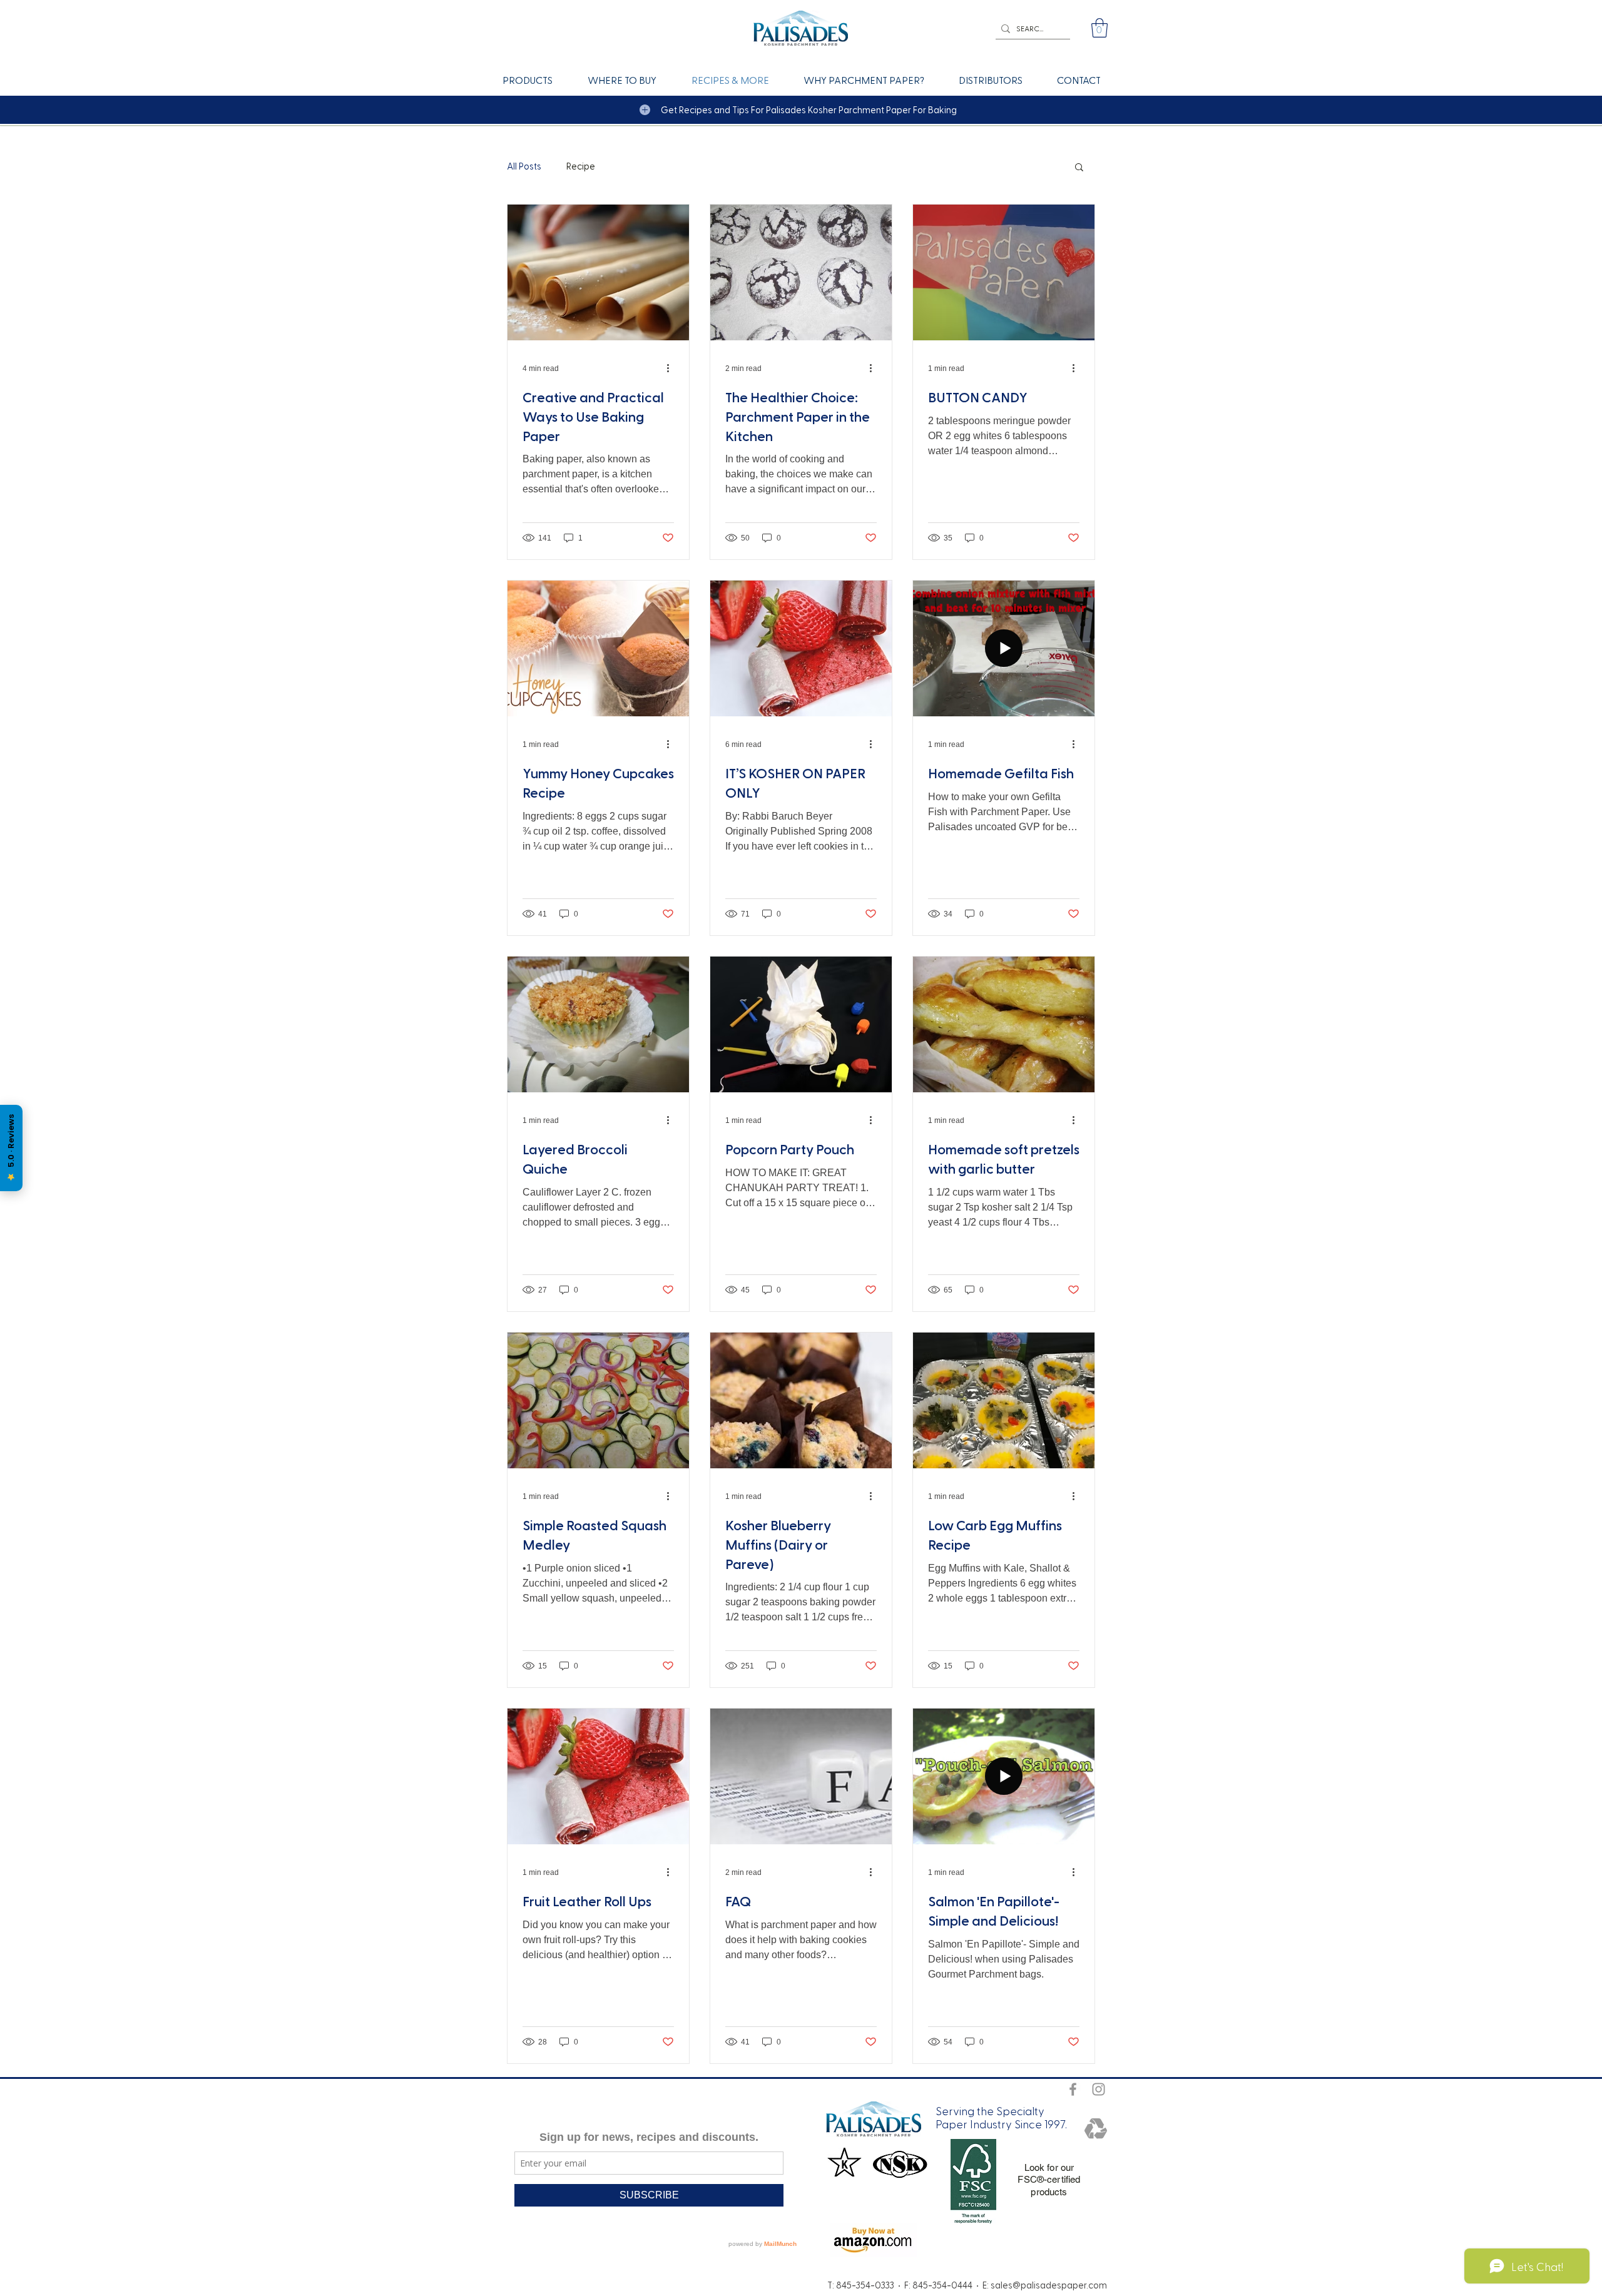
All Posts (524, 166)
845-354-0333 (865, 2285)
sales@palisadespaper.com (1049, 2285)
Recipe (581, 166)
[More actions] (672, 368)
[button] (1099, 28)
